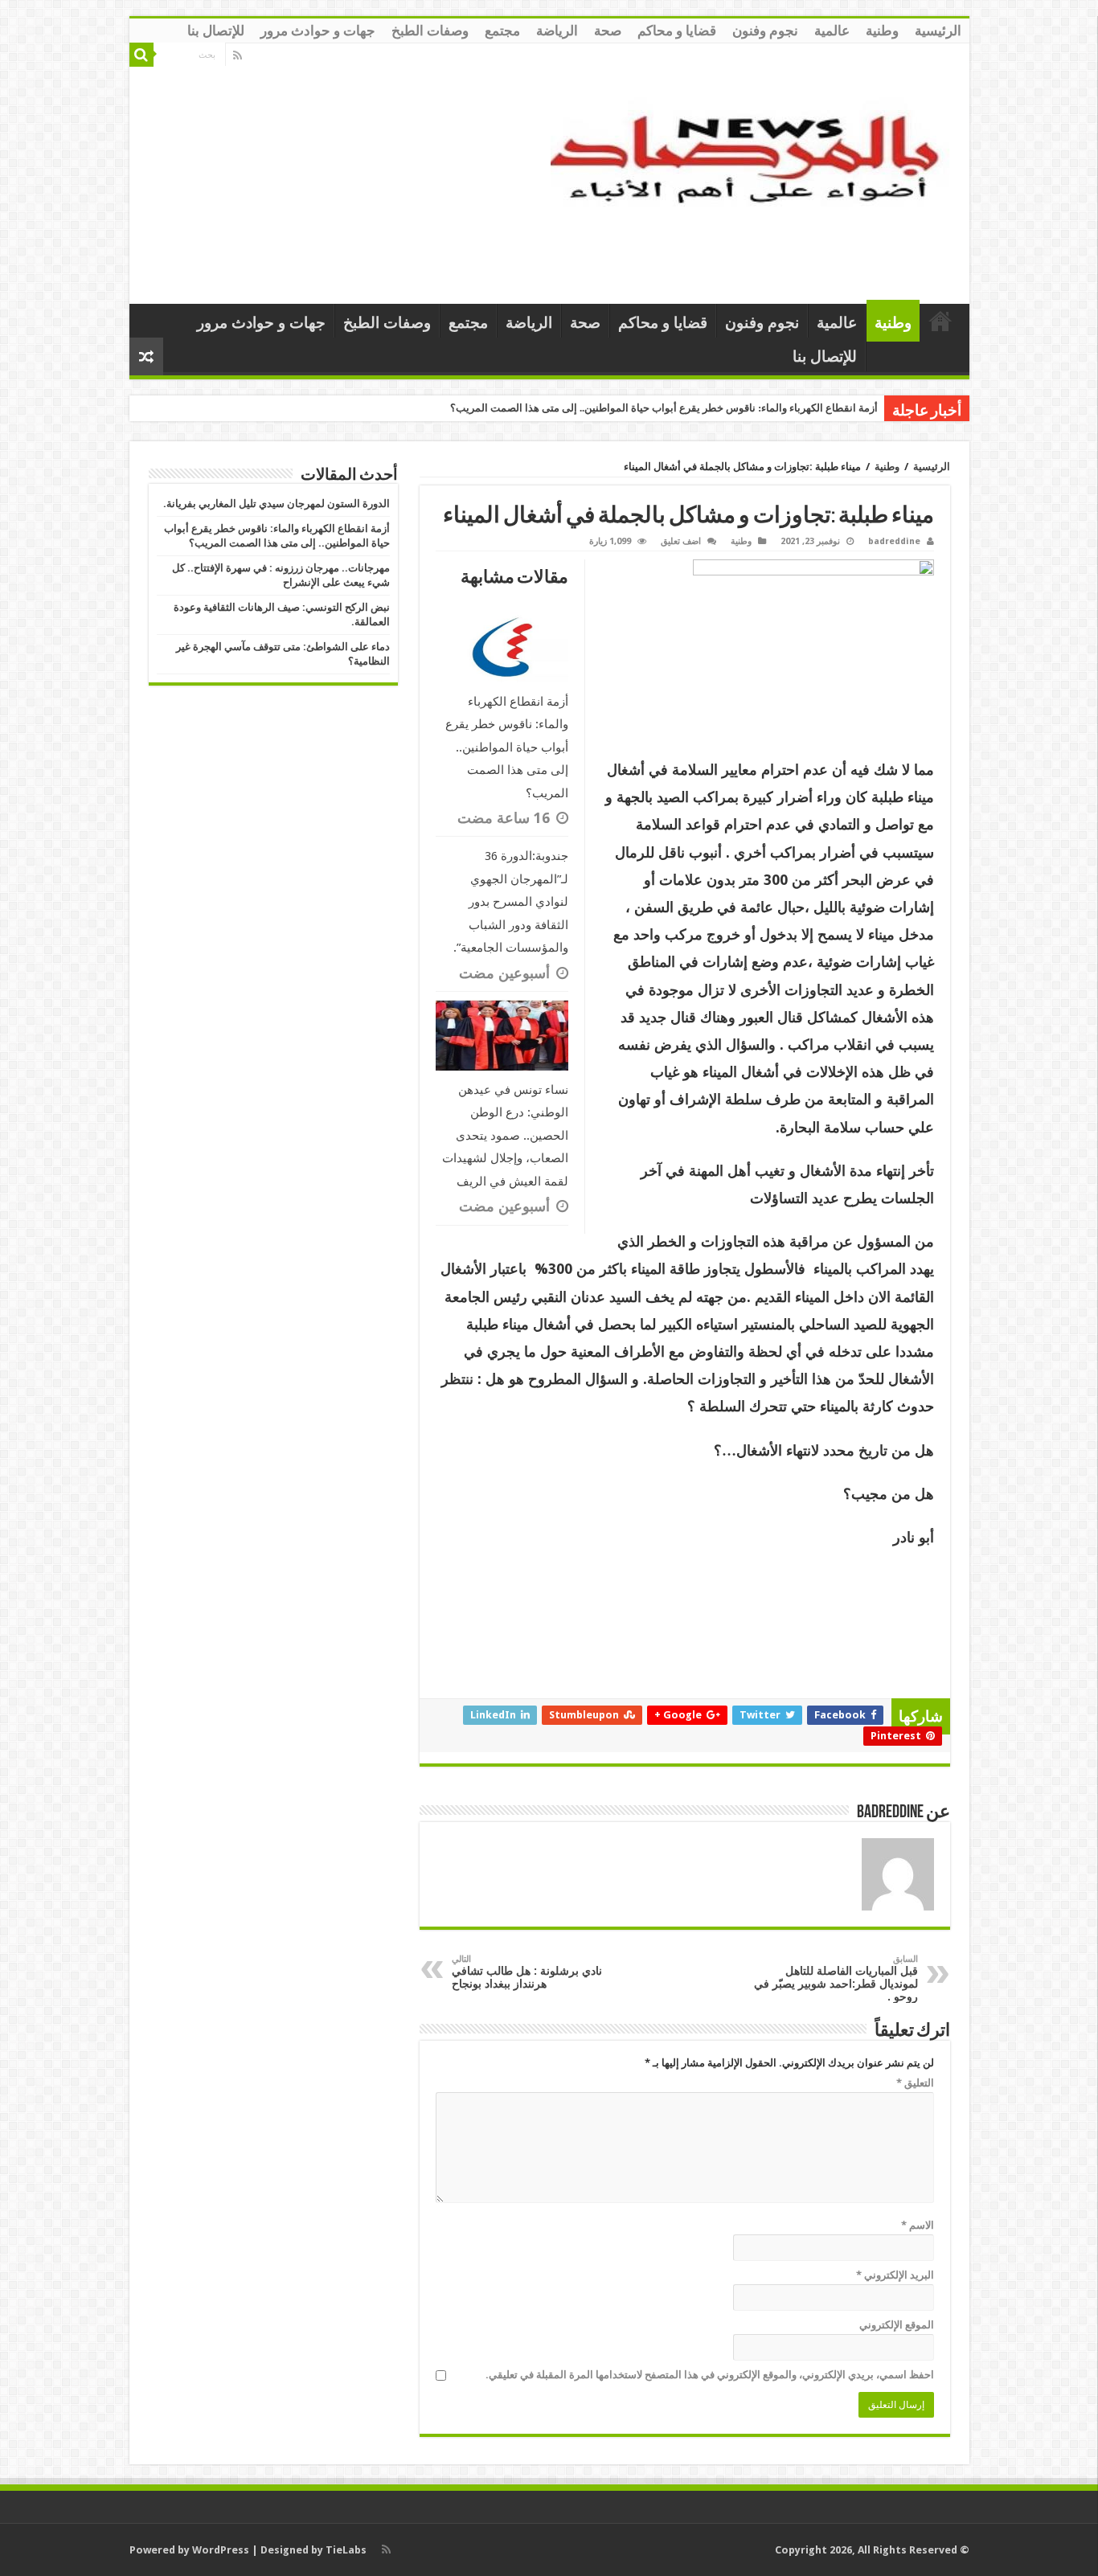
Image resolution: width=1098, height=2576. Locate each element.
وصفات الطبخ (430, 31)
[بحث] (141, 55)
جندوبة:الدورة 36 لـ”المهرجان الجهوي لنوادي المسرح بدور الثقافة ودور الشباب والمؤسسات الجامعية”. (511, 902)
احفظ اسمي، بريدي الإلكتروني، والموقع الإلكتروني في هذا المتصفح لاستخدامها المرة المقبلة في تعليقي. (710, 2375)
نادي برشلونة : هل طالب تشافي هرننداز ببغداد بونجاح (527, 1972)
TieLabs (346, 2550)
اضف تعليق (681, 541)
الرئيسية (938, 31)
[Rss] (238, 55)
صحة (608, 31)
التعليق (915, 2083)
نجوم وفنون (765, 31)
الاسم (918, 2225)
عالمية (832, 31)
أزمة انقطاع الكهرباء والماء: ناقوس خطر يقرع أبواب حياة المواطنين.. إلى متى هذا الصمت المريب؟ (664, 408)
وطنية (882, 31)
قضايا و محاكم (677, 31)
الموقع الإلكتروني (897, 2325)
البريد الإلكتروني (895, 2275)
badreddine (894, 541)
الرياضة (557, 31)
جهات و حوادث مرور (318, 31)
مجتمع (502, 31)
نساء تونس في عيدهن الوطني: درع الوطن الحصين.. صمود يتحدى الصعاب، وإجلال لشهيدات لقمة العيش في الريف (505, 1136)
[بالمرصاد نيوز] (754, 170)
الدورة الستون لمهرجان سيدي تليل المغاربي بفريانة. (277, 504)
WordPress (221, 2550)
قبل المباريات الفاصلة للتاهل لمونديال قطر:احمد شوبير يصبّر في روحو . (836, 1978)
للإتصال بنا (216, 31)
